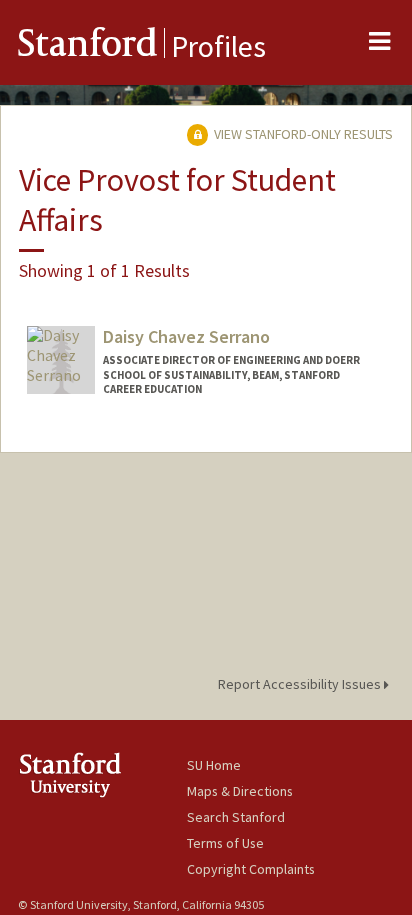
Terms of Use (225, 843)
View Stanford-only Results (302, 134)
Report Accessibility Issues (301, 684)
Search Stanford (236, 817)
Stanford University (102, 774)
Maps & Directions (240, 791)
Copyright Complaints (251, 869)
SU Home (214, 765)
